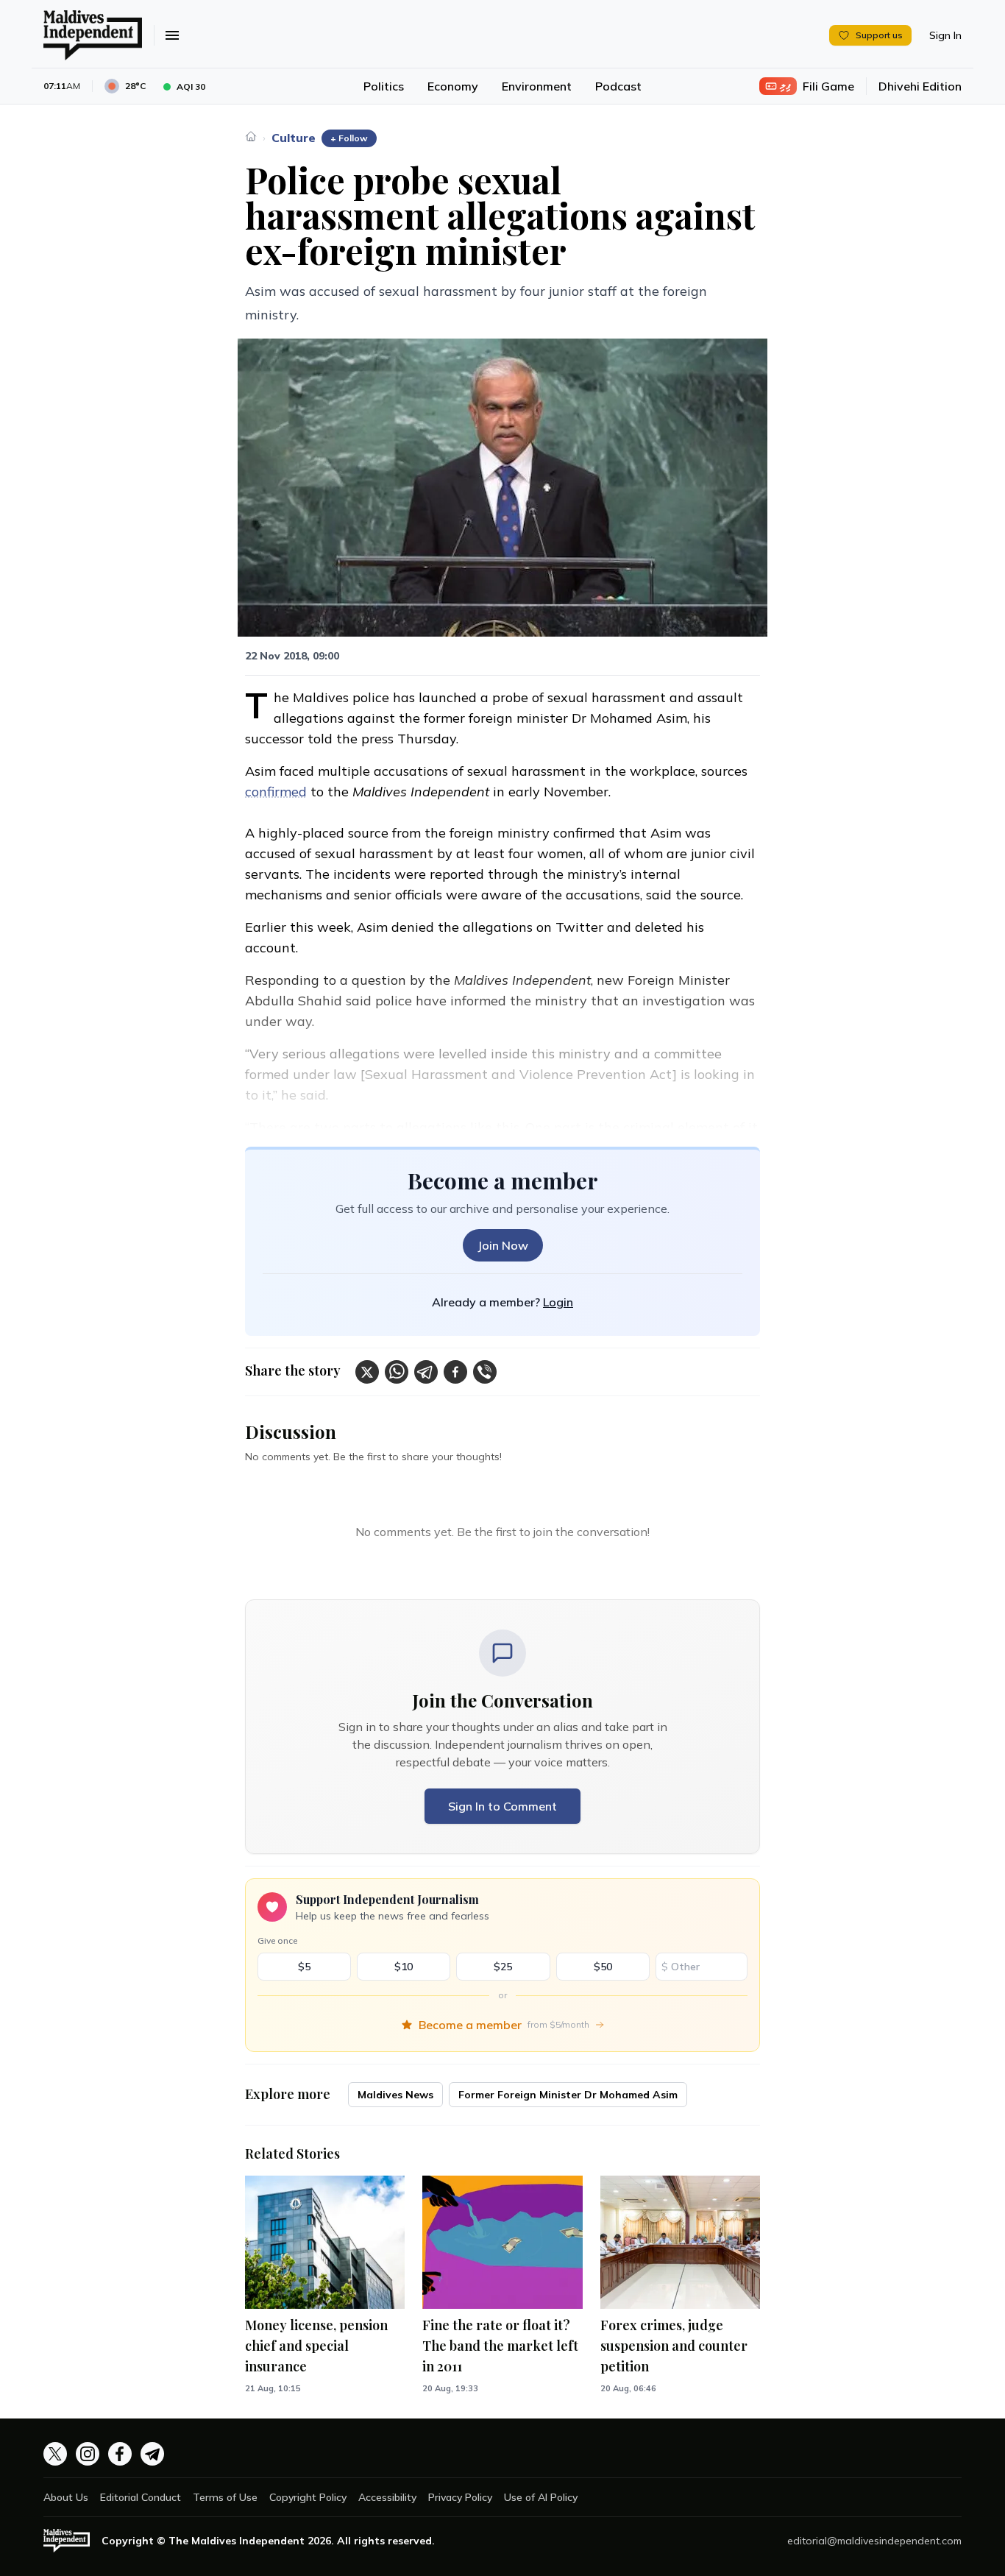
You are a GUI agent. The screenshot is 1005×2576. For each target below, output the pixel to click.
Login (558, 1302)
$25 (503, 1967)
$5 (304, 1967)
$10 (404, 1967)
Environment (537, 86)
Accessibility (387, 2497)
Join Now (503, 1245)
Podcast (618, 86)
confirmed (276, 792)
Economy (453, 86)
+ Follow (349, 138)
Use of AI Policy (541, 2497)
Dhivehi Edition (920, 86)
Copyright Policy (308, 2497)
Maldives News (395, 2095)
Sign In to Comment (502, 1806)
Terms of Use (225, 2497)
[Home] (251, 136)
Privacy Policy (460, 2497)
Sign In (945, 35)
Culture (294, 138)
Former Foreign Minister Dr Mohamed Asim (568, 2095)
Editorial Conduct (141, 2497)
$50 (603, 1967)
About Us (66, 2497)
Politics (384, 86)
